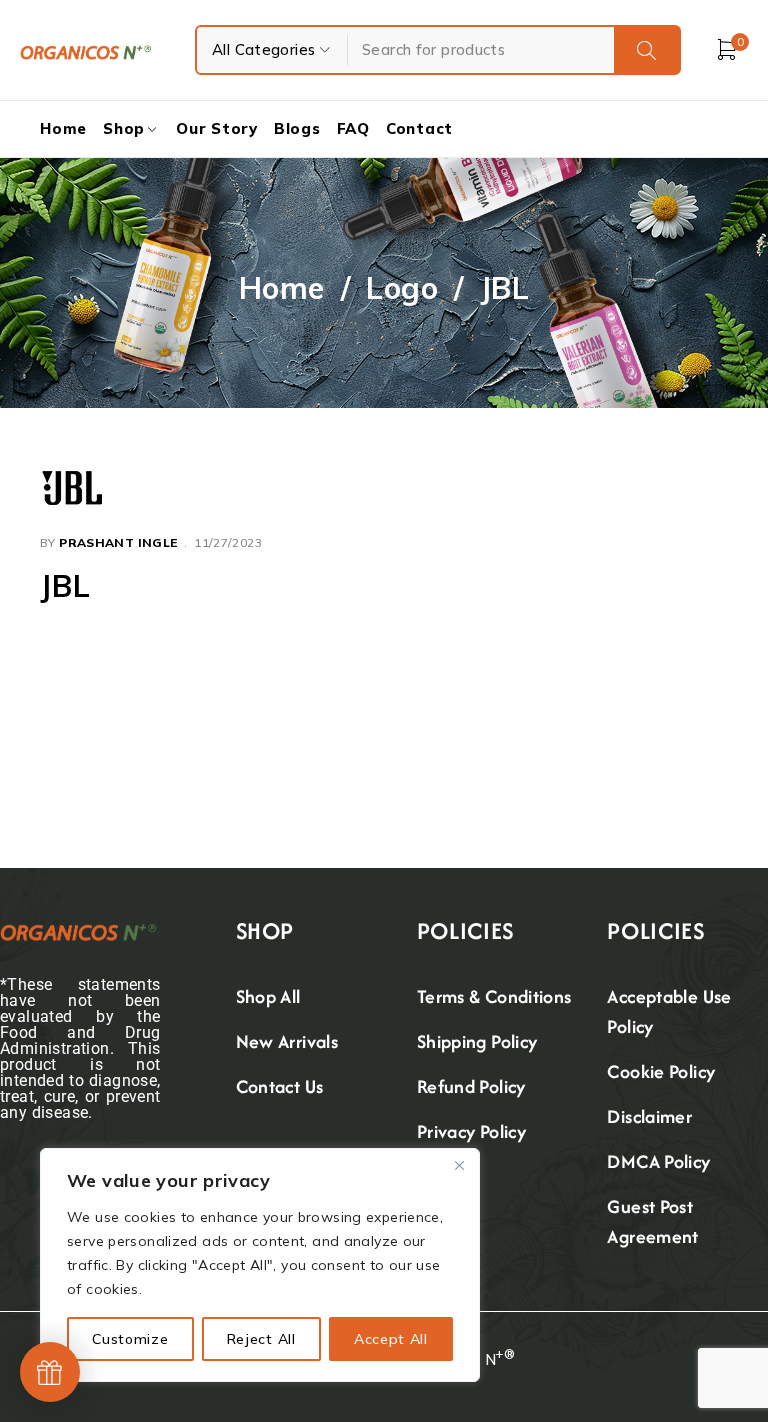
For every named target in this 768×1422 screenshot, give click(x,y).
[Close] (459, 1165)
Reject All (261, 1339)
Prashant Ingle (118, 542)
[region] (260, 1265)
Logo (402, 288)
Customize (130, 1339)
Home (282, 288)
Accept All (391, 1339)
